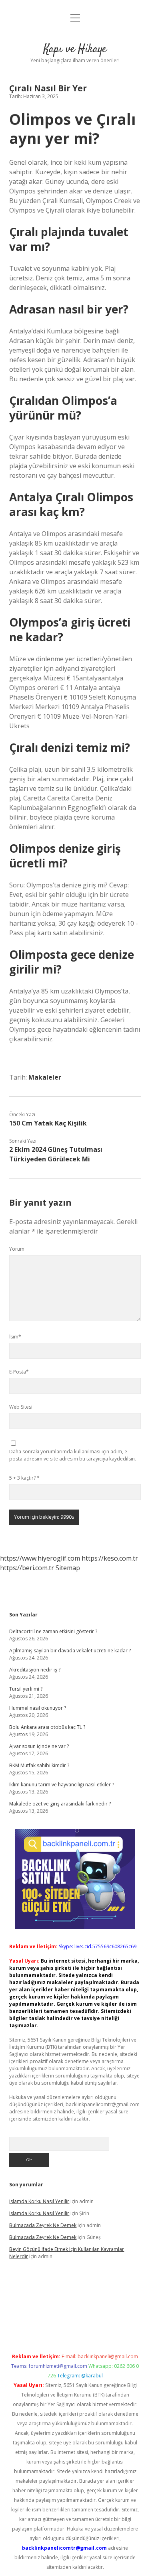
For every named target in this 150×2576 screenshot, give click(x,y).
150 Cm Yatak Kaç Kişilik (48, 1123)
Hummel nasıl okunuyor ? (38, 1708)
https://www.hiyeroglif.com (40, 1558)
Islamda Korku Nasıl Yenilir (39, 2201)
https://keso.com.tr (110, 1558)
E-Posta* (19, 1372)
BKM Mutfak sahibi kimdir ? (39, 1765)
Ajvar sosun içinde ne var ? (39, 1746)
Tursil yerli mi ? (26, 1689)
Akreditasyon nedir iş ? (35, 1670)
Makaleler (45, 1077)
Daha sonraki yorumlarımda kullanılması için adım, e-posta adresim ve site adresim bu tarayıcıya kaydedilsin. (73, 1455)
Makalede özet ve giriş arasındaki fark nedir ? (60, 1804)
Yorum (17, 1249)
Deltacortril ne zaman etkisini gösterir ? (53, 1631)
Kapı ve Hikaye (75, 49)
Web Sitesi (21, 1407)
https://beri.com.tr (27, 1568)
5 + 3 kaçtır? (24, 1478)
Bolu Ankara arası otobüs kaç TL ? (47, 1727)
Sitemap (68, 1568)
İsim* (15, 1337)
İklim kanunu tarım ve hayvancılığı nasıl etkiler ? (62, 1785)
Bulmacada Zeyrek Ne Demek (43, 2225)
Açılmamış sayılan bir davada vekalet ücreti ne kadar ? (70, 1651)
